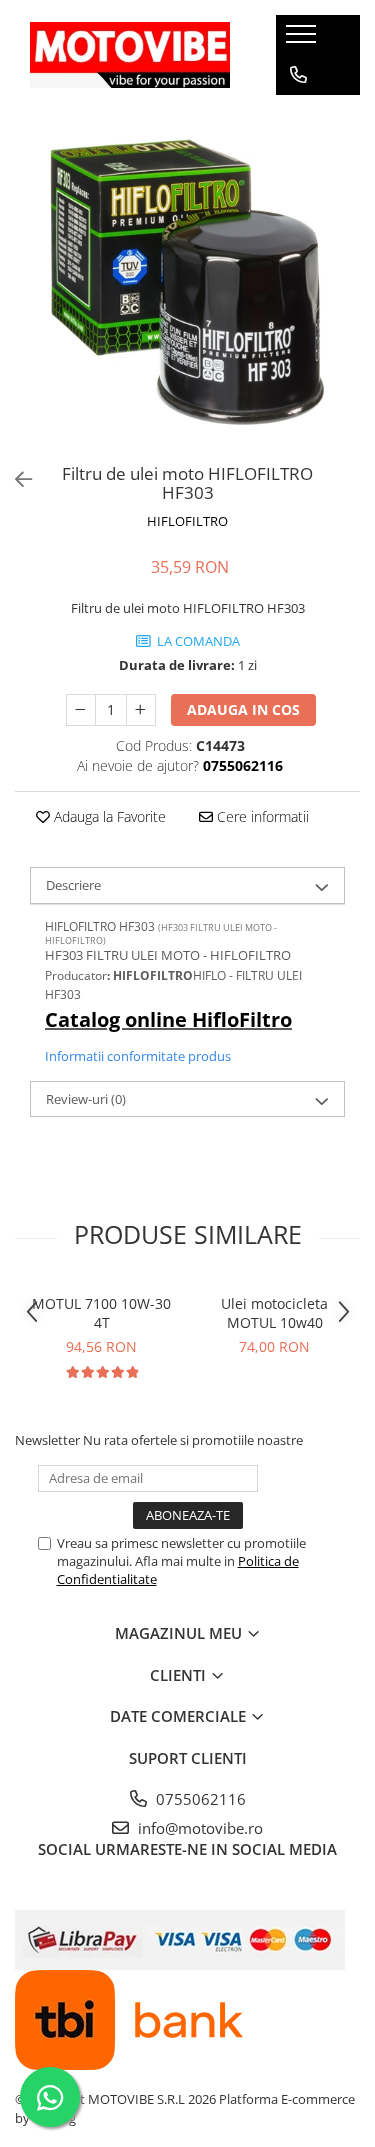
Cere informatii (261, 816)
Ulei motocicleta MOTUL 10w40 (274, 1313)
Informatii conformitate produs (138, 1056)
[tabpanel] (187, 282)
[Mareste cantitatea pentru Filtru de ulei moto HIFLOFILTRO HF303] (141, 710)
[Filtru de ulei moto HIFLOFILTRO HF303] (187, 282)
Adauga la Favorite (108, 816)
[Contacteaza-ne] (298, 75)
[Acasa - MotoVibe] (130, 54)
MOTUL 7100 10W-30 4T (101, 1313)
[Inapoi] (15, 479)
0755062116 (199, 1799)
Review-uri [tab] (86, 1099)
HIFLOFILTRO (187, 521)
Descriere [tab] (73, 885)
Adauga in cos (243, 709)
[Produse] (303, 40)
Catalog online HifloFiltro (168, 1019)
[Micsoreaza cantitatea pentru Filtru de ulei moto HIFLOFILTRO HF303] (81, 710)
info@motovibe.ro (198, 1828)
